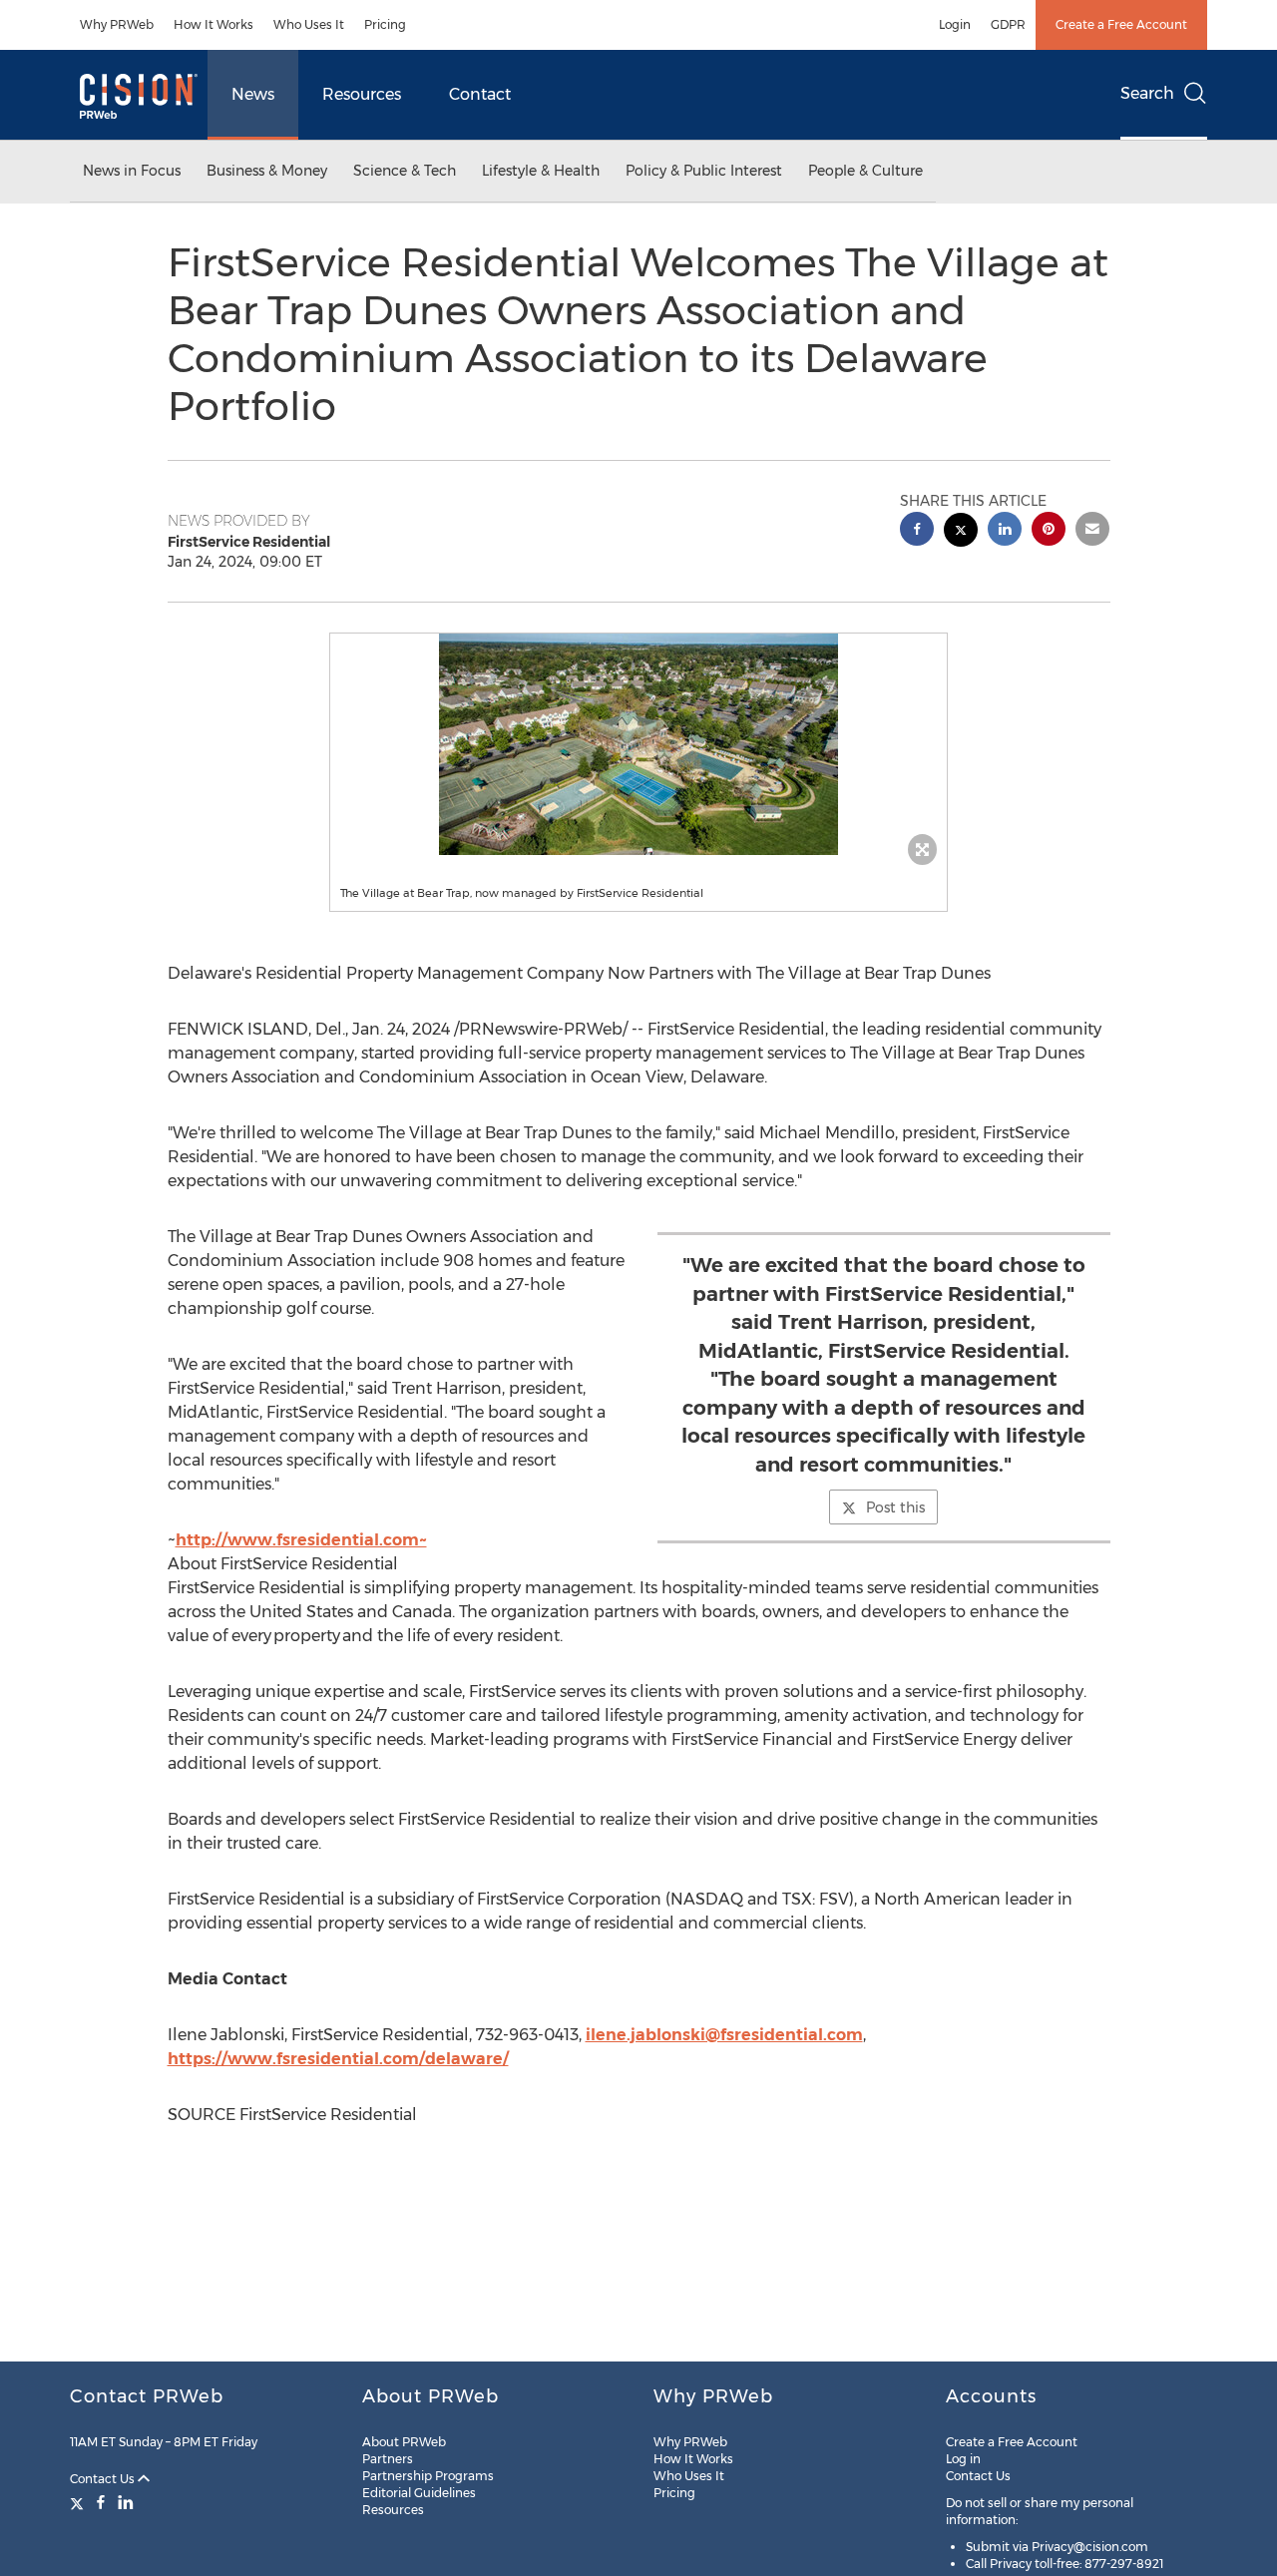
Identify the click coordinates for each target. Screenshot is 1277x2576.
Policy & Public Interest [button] (704, 171)
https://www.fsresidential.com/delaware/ (338, 2059)
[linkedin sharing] (1005, 531)
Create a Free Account (1121, 24)
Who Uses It (309, 24)
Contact (480, 94)
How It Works (213, 24)
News (253, 94)
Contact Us (104, 2479)
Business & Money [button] (267, 171)
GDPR (1008, 24)
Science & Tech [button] (405, 171)
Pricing (385, 24)
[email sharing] (1092, 531)
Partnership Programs (428, 2476)
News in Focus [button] (132, 171)
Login (955, 24)
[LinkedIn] (126, 2502)
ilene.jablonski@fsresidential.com (724, 2035)
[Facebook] (101, 2502)
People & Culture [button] (865, 171)
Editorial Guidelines (419, 2493)
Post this (895, 1507)
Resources (362, 94)
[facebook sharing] (917, 531)
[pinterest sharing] (1049, 531)
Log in (963, 2459)
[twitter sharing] (961, 532)
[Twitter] (79, 2502)
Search (1147, 93)
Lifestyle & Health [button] (541, 171)
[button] (638, 744)
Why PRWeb (117, 24)
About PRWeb (404, 2442)
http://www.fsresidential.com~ (301, 1540)
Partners (388, 2459)
